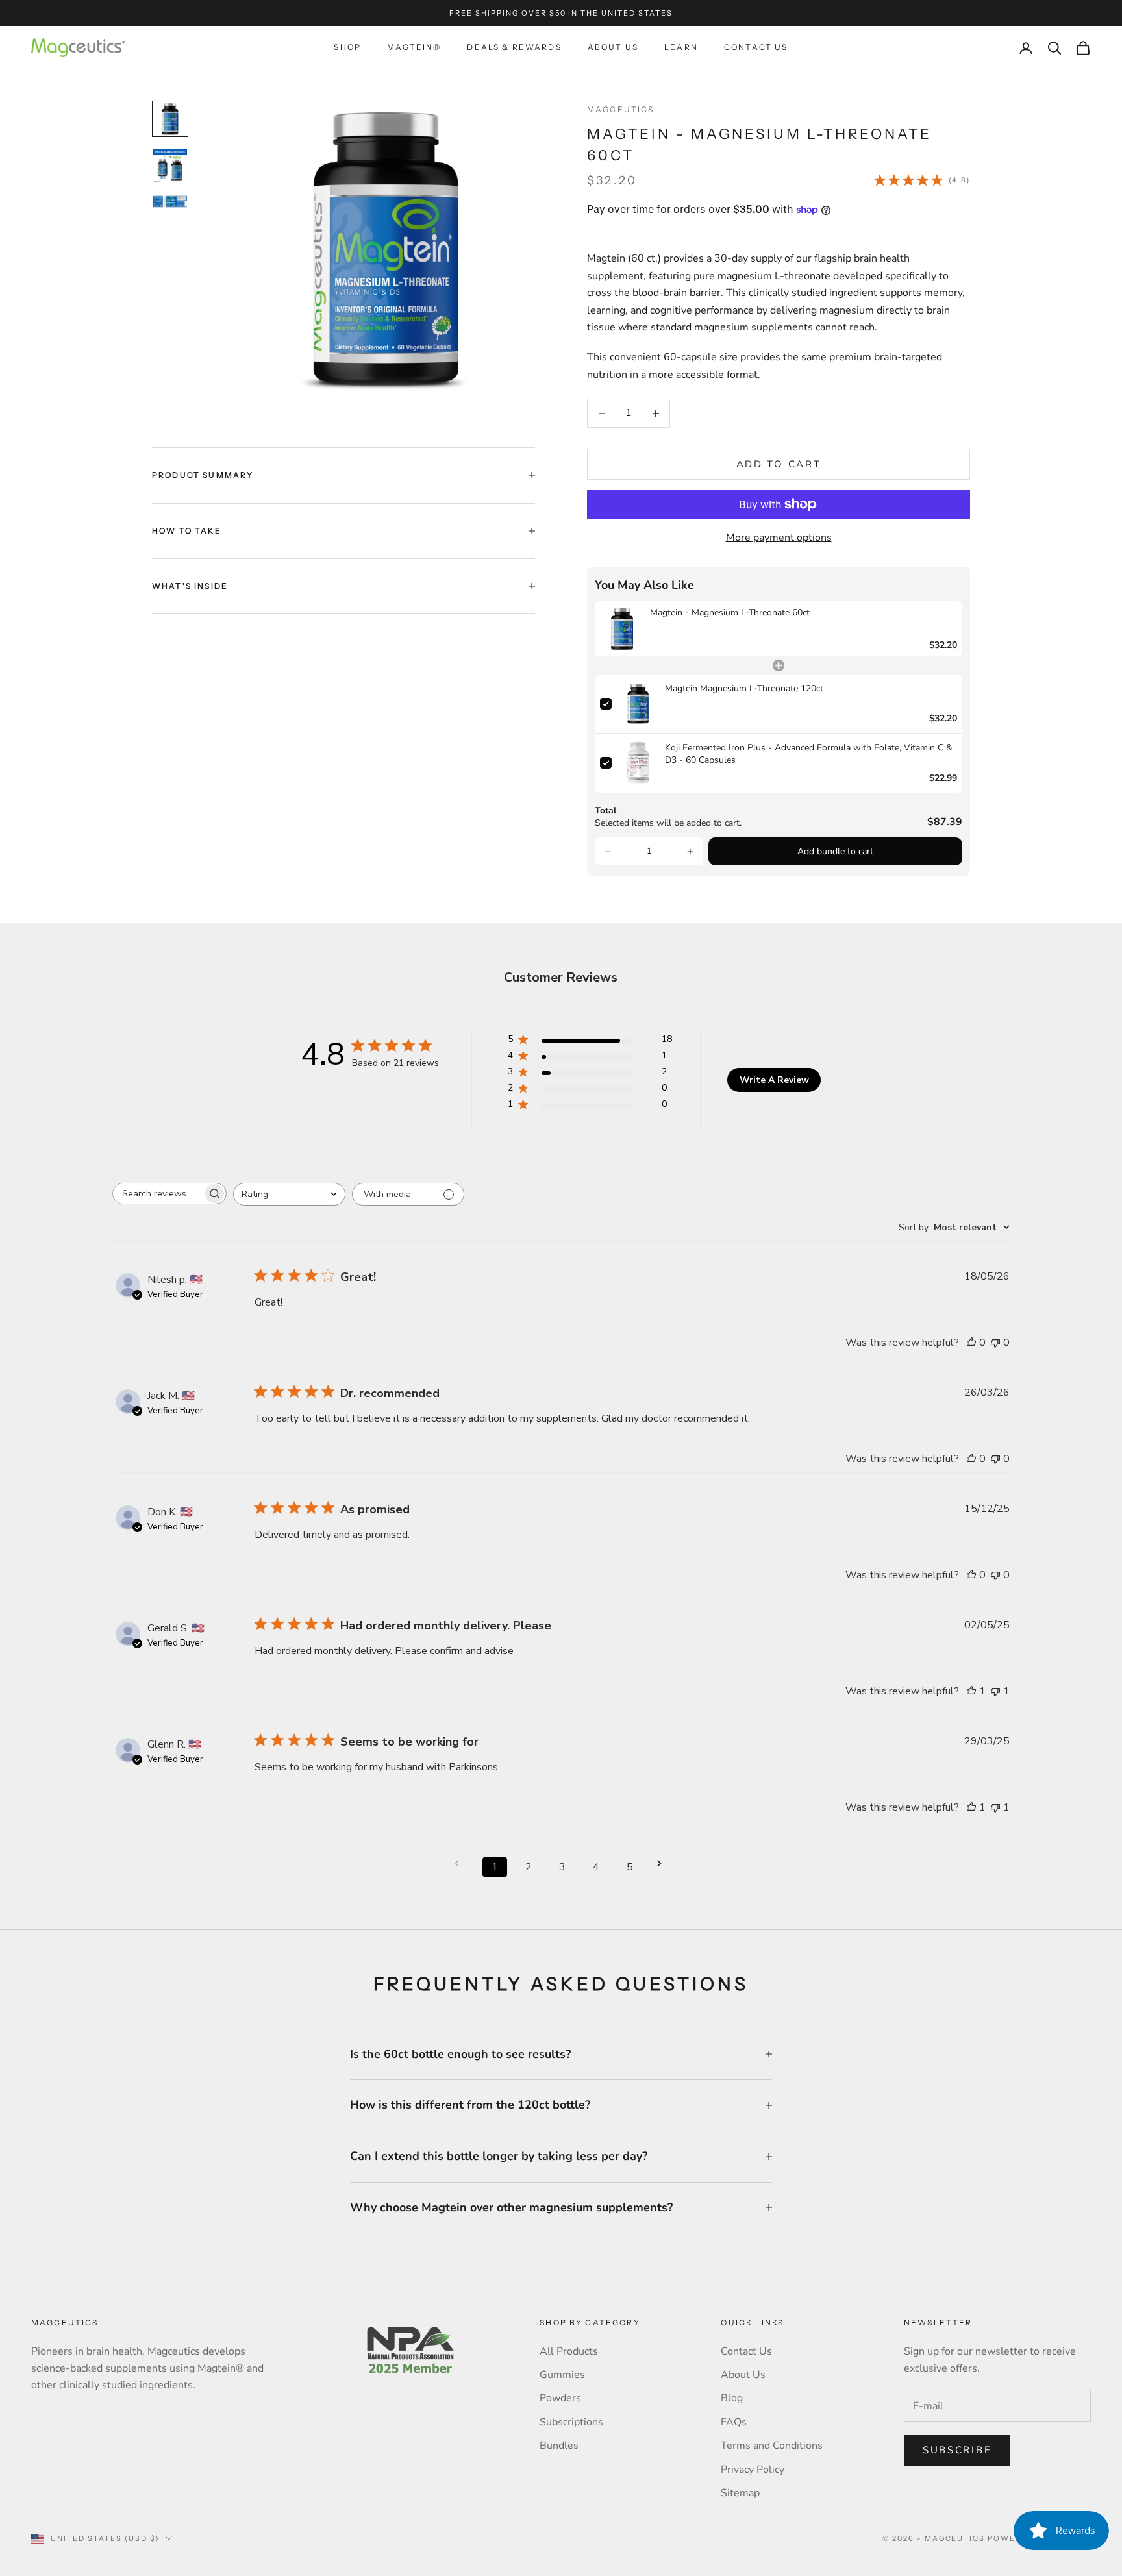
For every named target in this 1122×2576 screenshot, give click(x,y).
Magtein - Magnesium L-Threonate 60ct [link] (730, 613)
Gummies (562, 2375)
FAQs (734, 2422)
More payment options (779, 538)
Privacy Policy (753, 2470)
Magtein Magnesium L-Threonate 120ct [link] (744, 688)
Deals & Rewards (514, 47)
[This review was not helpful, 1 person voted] (995, 1691)
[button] (608, 852)
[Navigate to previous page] (461, 1864)
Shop (347, 47)
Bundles (559, 2446)
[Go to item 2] (170, 166)
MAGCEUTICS (621, 109)
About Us (613, 47)
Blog (732, 2398)
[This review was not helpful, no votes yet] (995, 1343)
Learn (681, 47)
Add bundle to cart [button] (835, 851)
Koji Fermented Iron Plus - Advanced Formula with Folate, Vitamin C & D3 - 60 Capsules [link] (809, 754)
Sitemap (740, 2493)
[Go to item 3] (170, 202)
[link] (622, 629)
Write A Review (774, 1080)
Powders (560, 2398)
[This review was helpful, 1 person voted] (971, 1691)
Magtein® (414, 47)
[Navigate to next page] (664, 1864)
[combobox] (289, 1194)
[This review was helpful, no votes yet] (971, 1343)
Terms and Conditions (772, 2446)
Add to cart (779, 464)
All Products (569, 2351)
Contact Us (756, 47)
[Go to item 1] (170, 119)
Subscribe (957, 2450)
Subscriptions (571, 2422)
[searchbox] (158, 1194)
